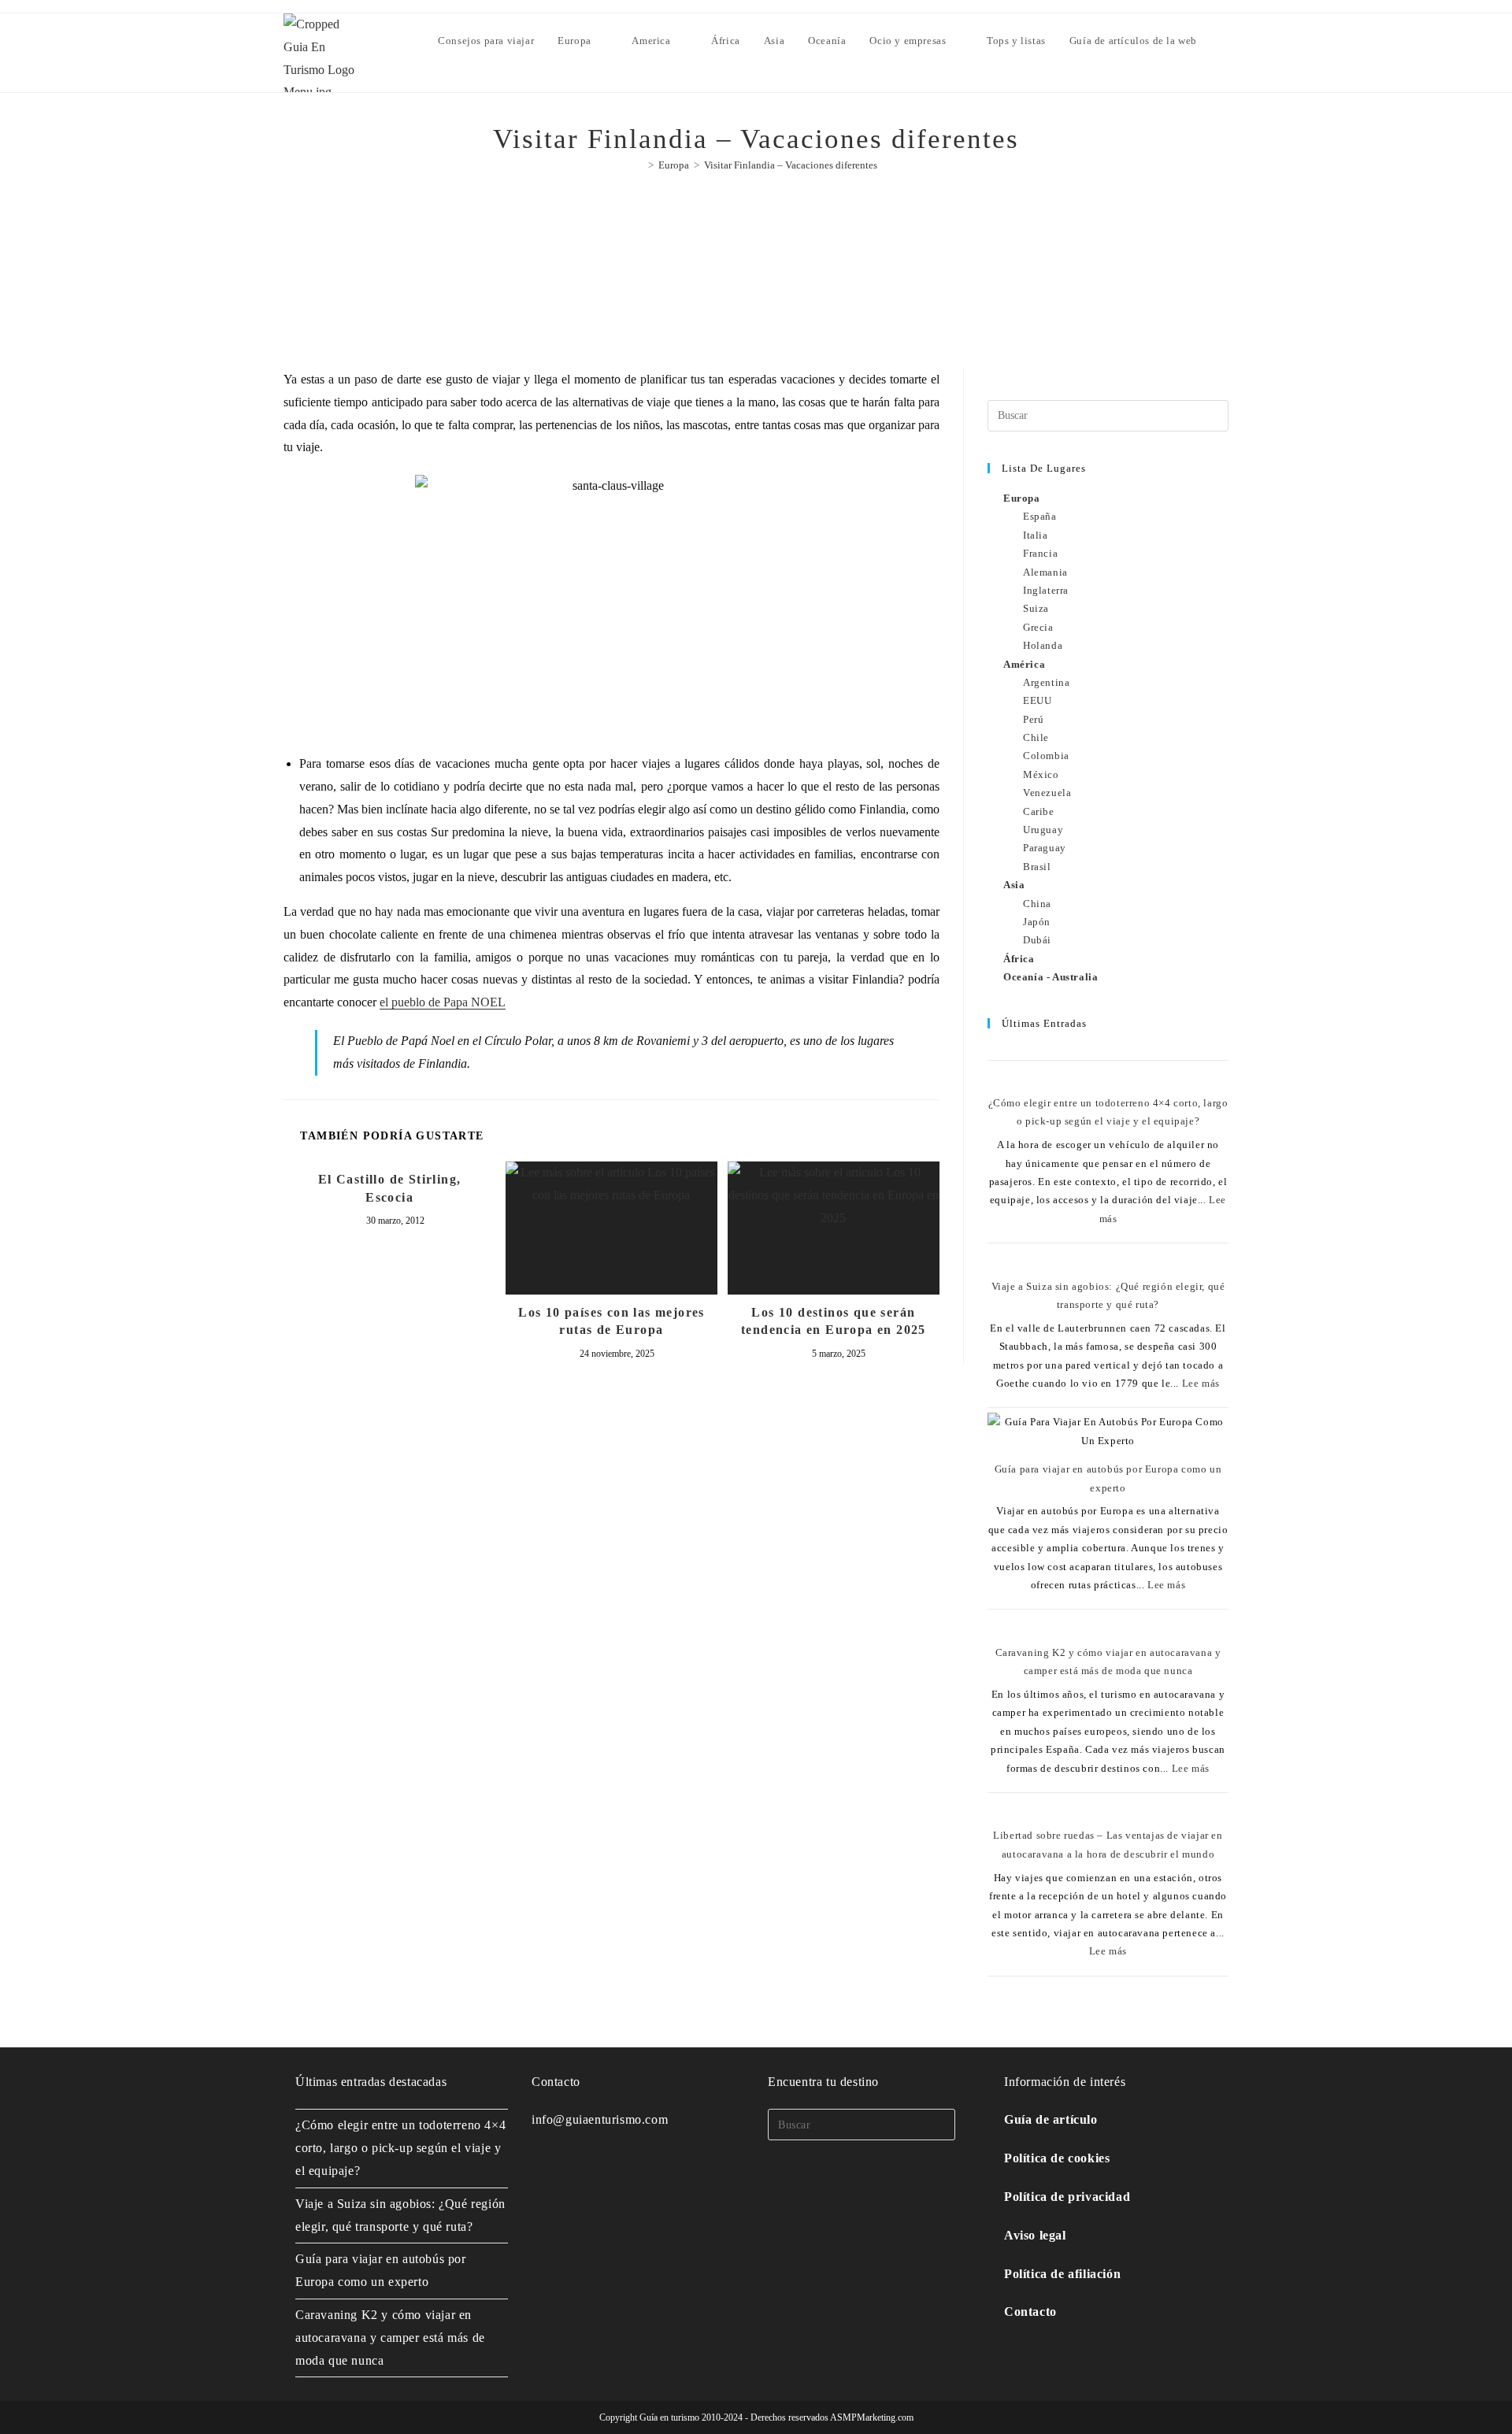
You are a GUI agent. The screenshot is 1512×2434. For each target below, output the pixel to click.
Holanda (1043, 645)
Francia (1040, 553)
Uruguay (1043, 830)
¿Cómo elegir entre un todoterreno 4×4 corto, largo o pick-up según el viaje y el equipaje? (400, 2148)
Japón (1037, 922)
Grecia (1038, 627)
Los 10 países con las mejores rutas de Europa (611, 1321)
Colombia (1046, 756)
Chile (1036, 737)
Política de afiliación (1062, 2274)
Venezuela (1047, 793)
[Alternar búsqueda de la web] (1225, 41)
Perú (1033, 719)
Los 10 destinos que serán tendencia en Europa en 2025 (834, 1321)
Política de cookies (1057, 2158)
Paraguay (1045, 848)
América (1024, 664)
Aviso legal (1035, 2235)
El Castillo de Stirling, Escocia (390, 1188)
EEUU (1037, 700)
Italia (1036, 535)
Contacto (1030, 2312)
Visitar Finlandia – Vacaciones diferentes (791, 165)
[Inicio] (639, 165)
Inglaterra (1046, 590)
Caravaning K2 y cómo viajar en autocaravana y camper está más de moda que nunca (390, 2338)
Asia (1014, 885)
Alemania (1045, 572)
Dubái (1037, 940)
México (1041, 774)
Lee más (1201, 1383)
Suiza (1036, 608)
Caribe (1039, 811)
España (1040, 516)
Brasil (1037, 867)
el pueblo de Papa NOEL (443, 1002)
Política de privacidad (1067, 2197)
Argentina (1046, 682)
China (1037, 904)
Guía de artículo (1051, 2119)
